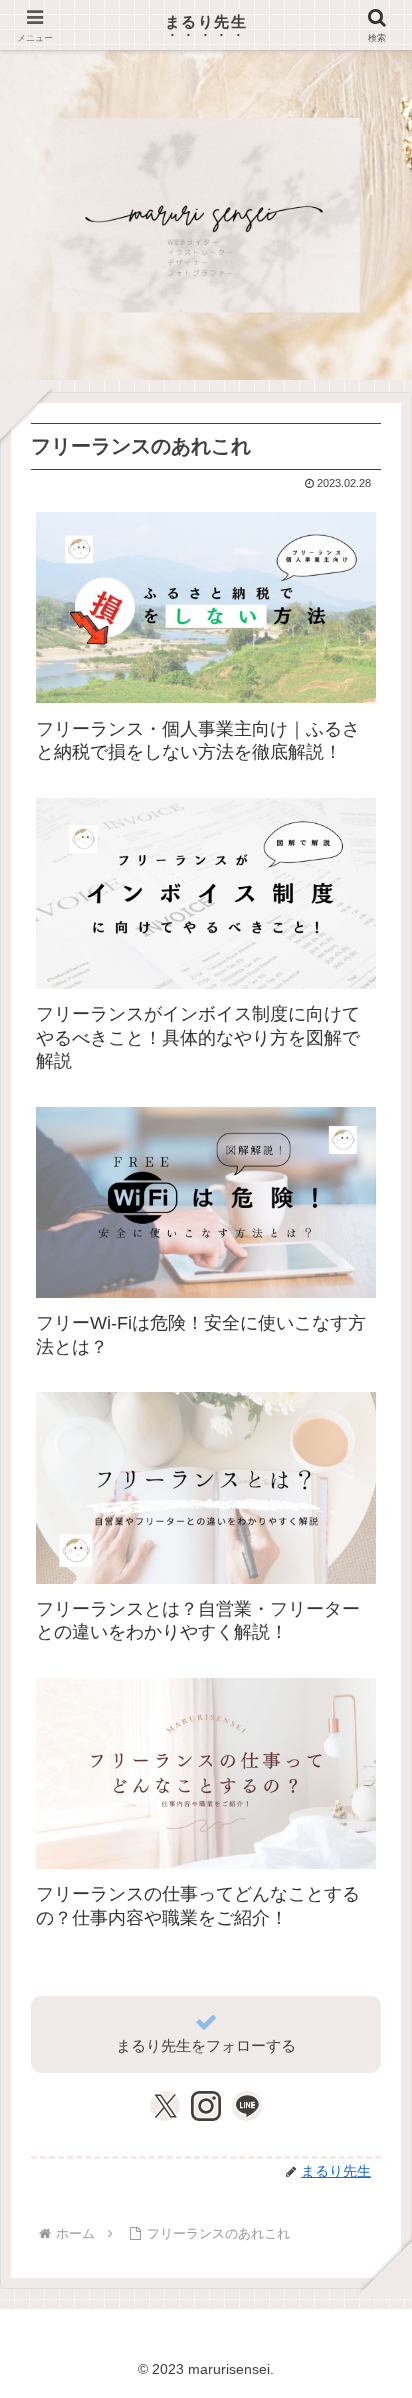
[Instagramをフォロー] (206, 2106)
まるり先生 (206, 21)
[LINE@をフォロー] (247, 2106)
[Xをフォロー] (165, 2106)
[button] (366, 2364)
